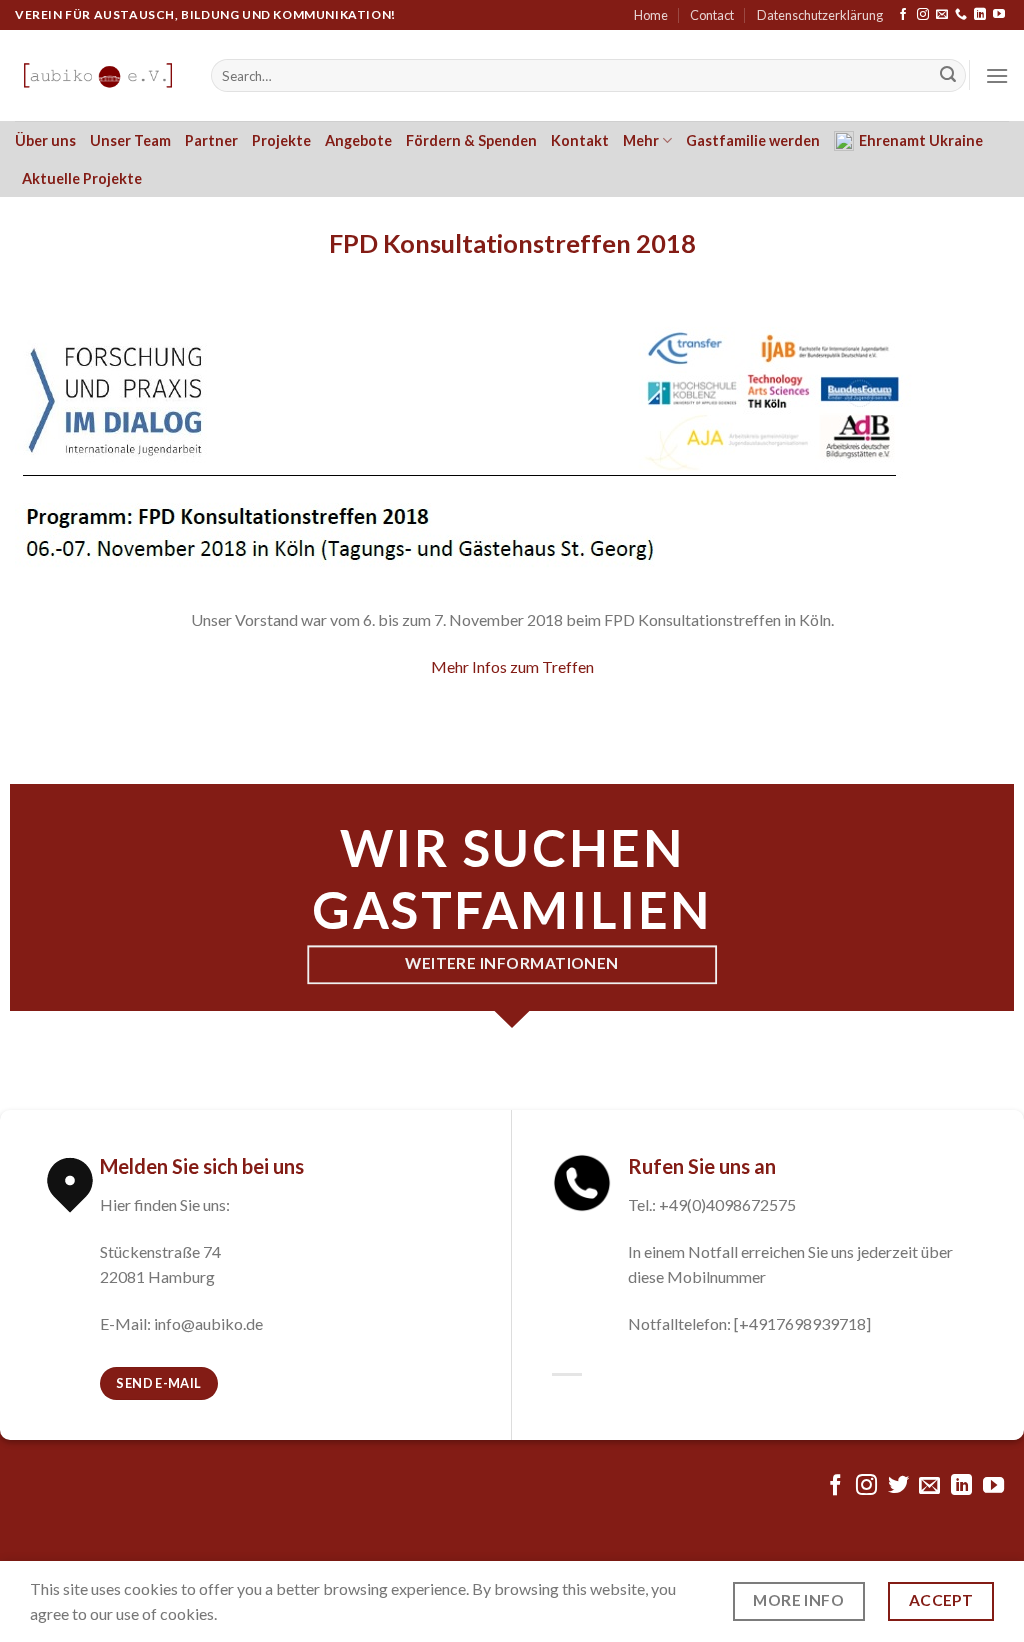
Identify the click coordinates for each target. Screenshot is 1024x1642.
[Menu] (997, 75)
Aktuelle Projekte (82, 178)
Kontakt (580, 140)
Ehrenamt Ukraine (921, 140)
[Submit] (948, 76)
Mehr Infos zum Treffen (512, 666)
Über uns (45, 140)
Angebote (358, 140)
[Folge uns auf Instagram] (923, 15)
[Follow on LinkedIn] (980, 15)
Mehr (641, 140)
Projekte (281, 140)
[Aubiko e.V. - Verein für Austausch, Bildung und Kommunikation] (98, 75)
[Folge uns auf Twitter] (898, 1486)
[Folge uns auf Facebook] (903, 15)
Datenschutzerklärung (820, 15)
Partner (211, 140)
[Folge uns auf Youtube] (999, 15)
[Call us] (961, 15)
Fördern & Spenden (471, 140)
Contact (712, 15)
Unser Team (130, 140)
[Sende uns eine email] (942, 15)
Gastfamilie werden (753, 140)
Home (651, 15)
